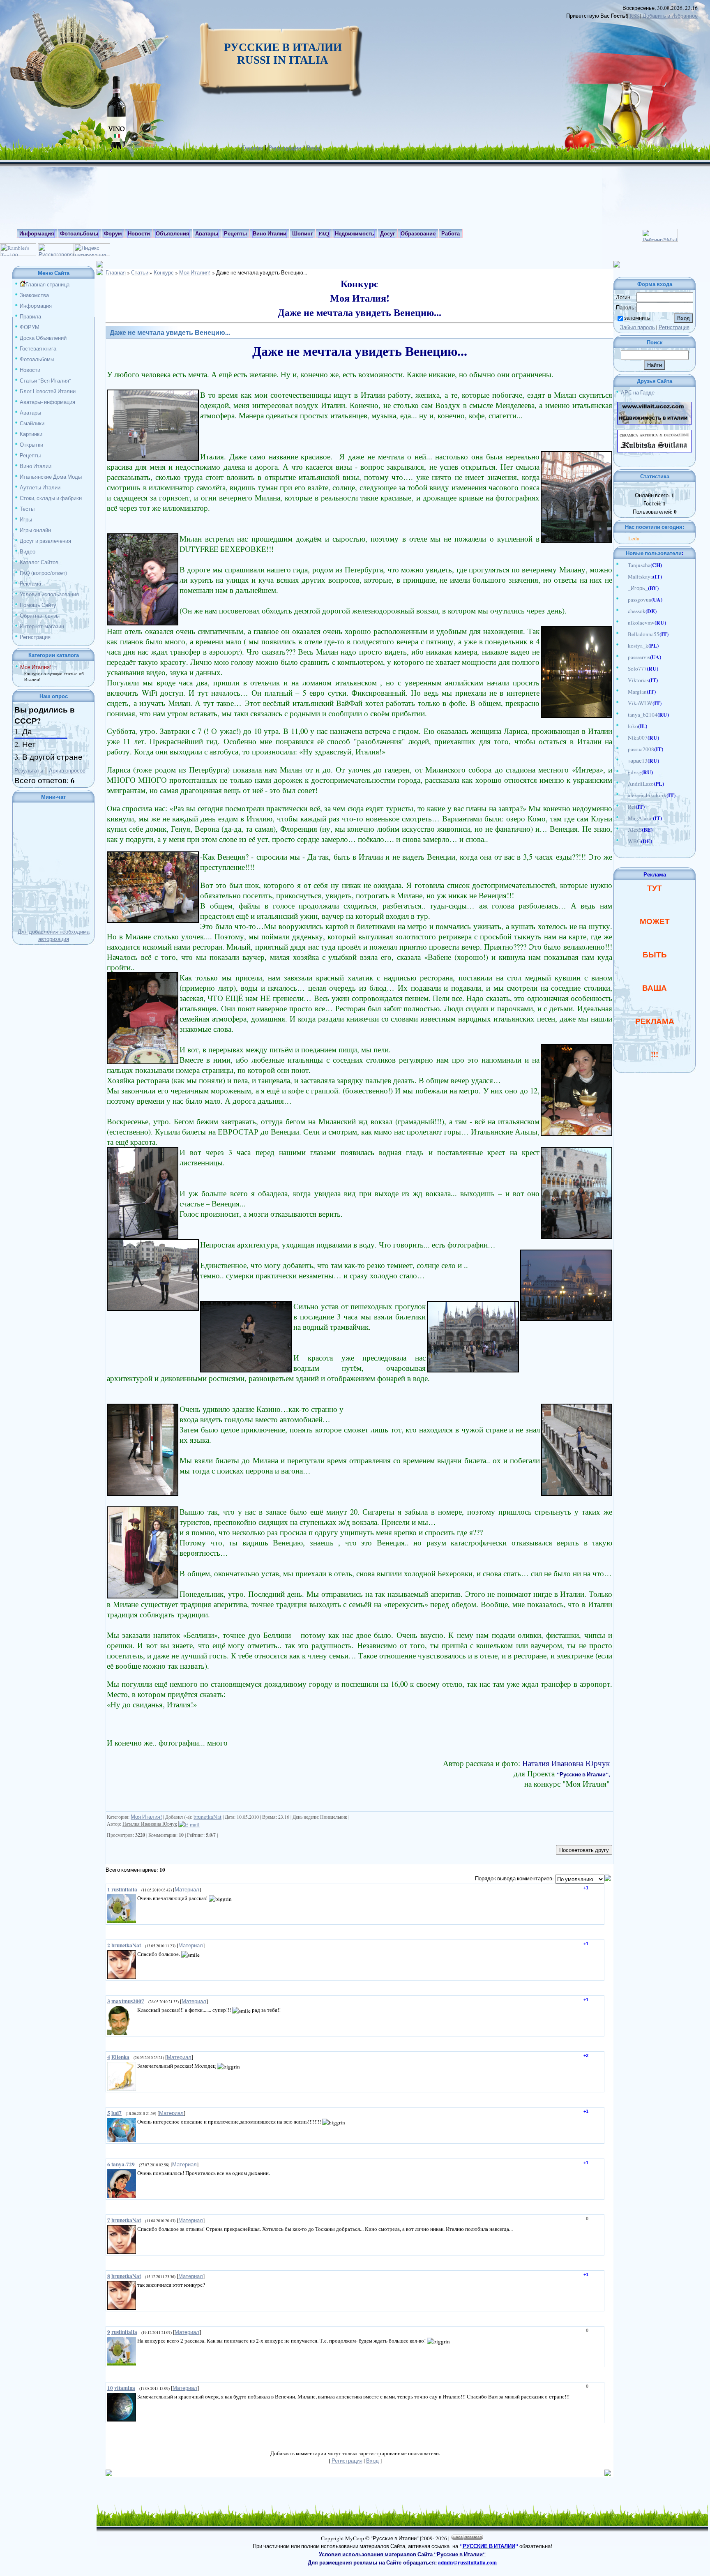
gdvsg (635, 772)
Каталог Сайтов (39, 562)
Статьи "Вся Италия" (45, 381)
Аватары (30, 413)
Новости (30, 370)
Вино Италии (36, 466)
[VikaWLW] (624, 703)
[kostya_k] (624, 646)
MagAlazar (640, 818)
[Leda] (626, 538)
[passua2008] (624, 749)
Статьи (140, 272)
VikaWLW (640, 703)
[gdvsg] (624, 772)
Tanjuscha (639, 565)
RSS (634, 16)
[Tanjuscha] (624, 565)
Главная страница (47, 284)
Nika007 (638, 738)
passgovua (640, 600)
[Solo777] (624, 669)
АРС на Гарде (638, 392)
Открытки (31, 445)
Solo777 (637, 669)
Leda (634, 538)
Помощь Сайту (38, 605)
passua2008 (641, 749)
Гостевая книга (38, 348)
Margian (637, 692)
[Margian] (624, 692)
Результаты (29, 770)
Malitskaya (640, 577)
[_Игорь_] (624, 588)
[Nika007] (624, 738)
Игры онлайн (35, 530)
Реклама (30, 583)
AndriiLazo (641, 784)
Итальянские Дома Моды (51, 477)
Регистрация (285, 148)
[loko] (624, 726)
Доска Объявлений (43, 338)
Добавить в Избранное (670, 16)
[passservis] (624, 657)
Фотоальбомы (37, 359)
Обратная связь (39, 616)
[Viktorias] (624, 680)
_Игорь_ (638, 588)
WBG (634, 841)
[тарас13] (624, 761)
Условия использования (49, 594)
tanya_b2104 (643, 715)
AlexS (635, 830)
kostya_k (638, 646)
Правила (30, 316)
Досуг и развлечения (45, 541)
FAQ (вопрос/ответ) (43, 573)
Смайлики (32, 423)
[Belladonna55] (624, 634)
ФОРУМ (30, 327)
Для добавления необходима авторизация (54, 935)
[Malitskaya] (624, 577)
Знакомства (34, 295)
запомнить (637, 318)
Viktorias (638, 680)
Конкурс (164, 272)
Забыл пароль (637, 327)
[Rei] (624, 807)
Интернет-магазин (42, 626)
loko (633, 726)
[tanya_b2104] (624, 715)
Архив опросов (67, 770)
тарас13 (638, 761)
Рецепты (30, 455)
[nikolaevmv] (624, 623)
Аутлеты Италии (40, 487)
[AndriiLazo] (624, 784)
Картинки (31, 434)
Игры (26, 519)
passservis (639, 657)
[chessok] (624, 611)
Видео (28, 551)
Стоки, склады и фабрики (51, 498)
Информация (36, 306)
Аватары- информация (47, 402)
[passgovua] (624, 600)
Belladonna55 (644, 634)
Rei (632, 807)
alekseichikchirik (647, 795)
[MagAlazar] (624, 818)
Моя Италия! (36, 667)
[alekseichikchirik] (624, 795)
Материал (187, 1889)
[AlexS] (624, 830)
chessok (637, 611)
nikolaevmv (641, 623)
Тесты (27, 509)
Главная (253, 148)
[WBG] (624, 841)
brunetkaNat (207, 1817)
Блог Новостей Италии (48, 391)
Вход (313, 148)
